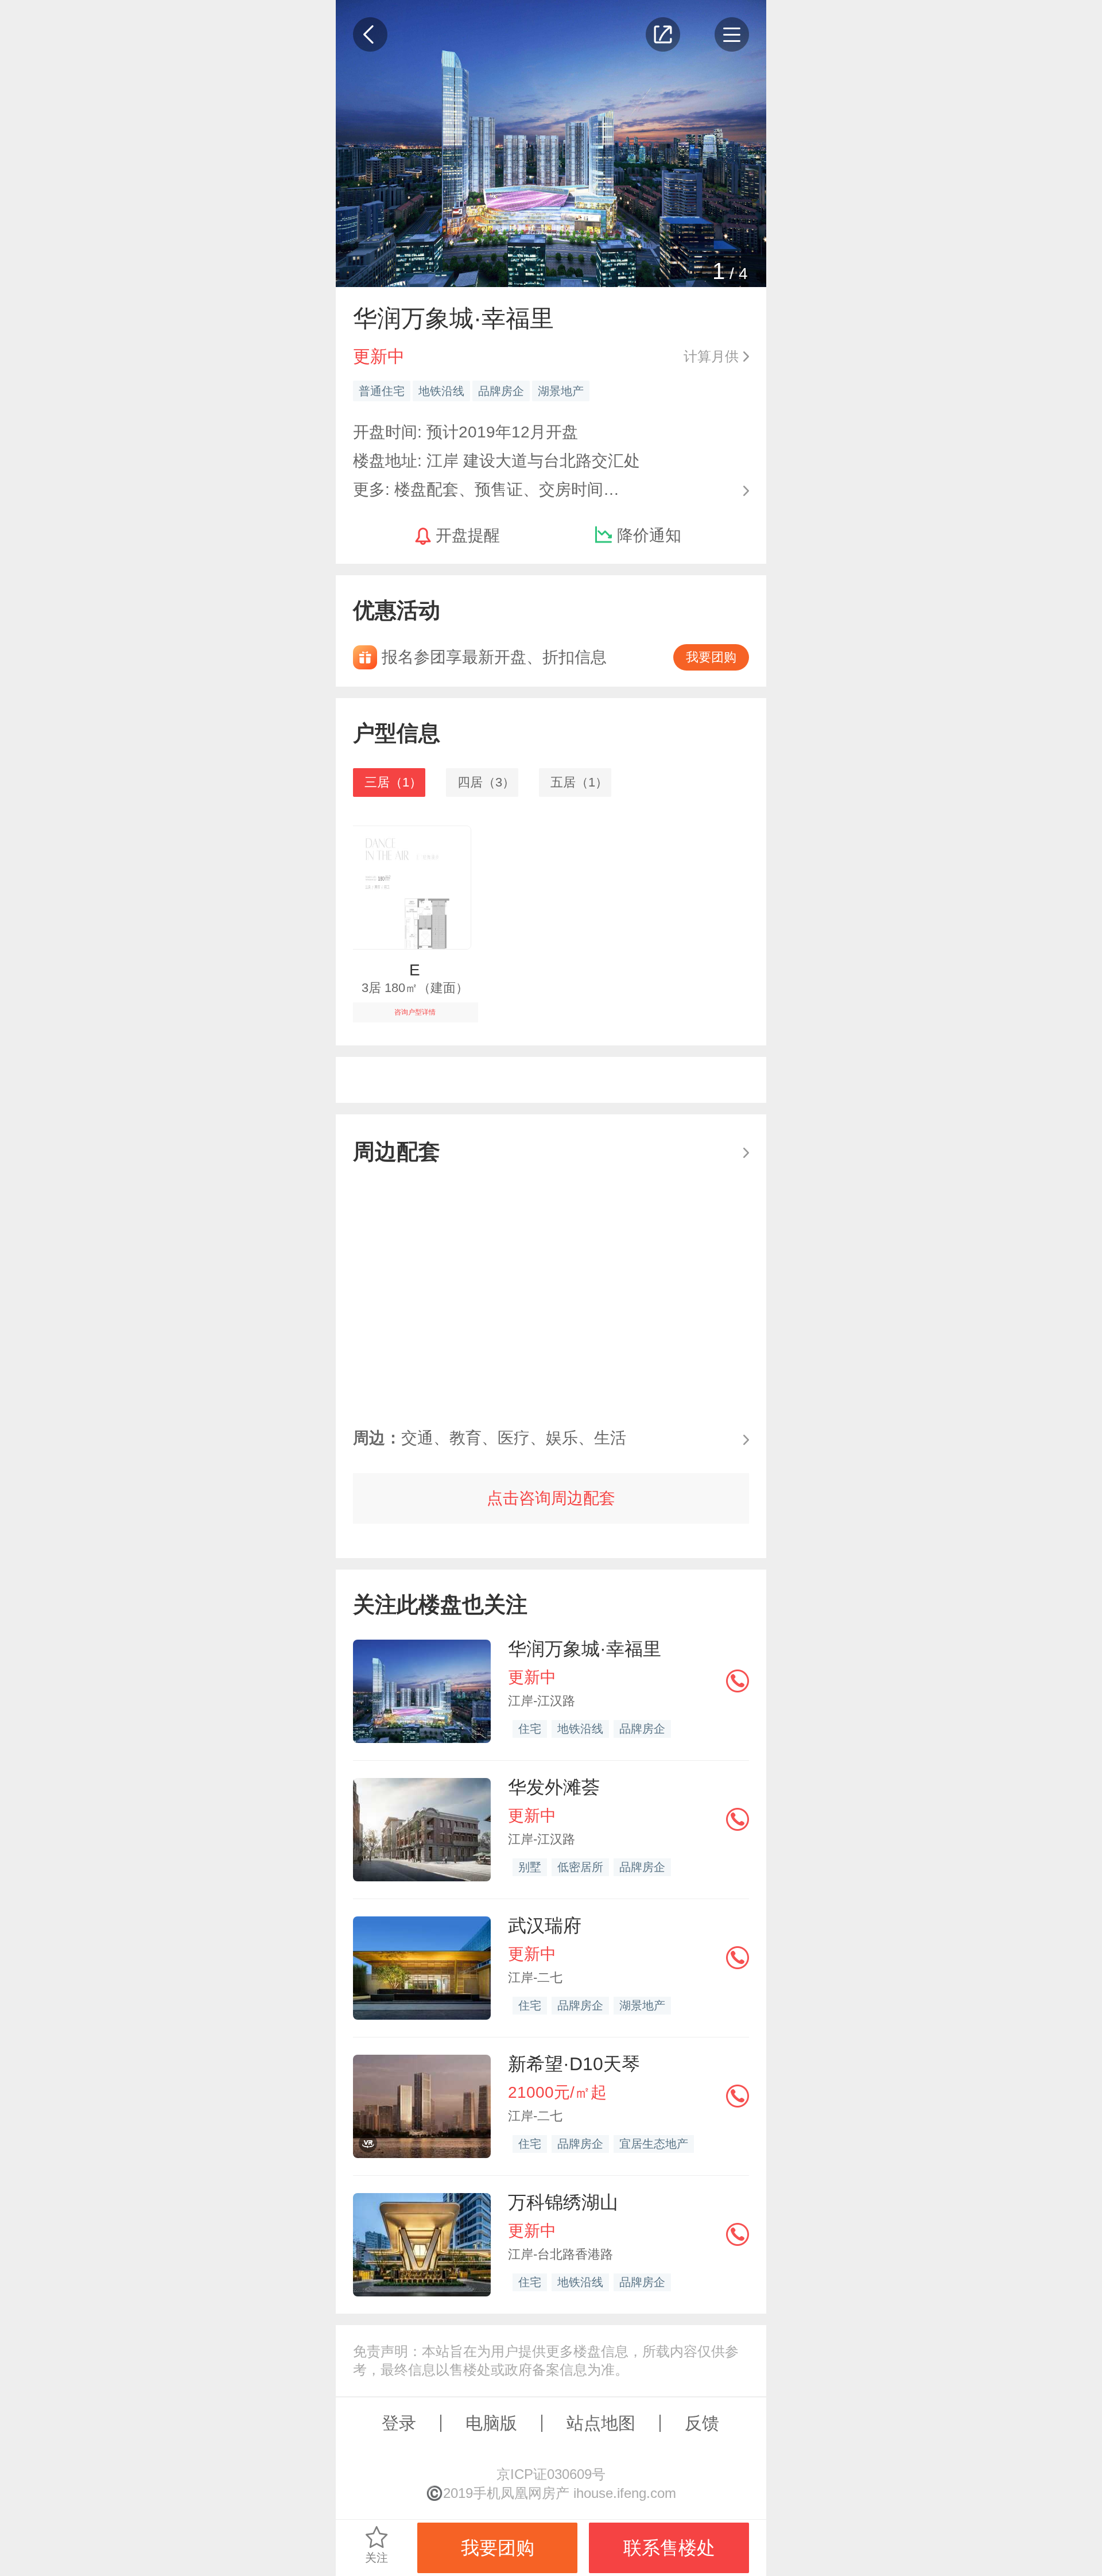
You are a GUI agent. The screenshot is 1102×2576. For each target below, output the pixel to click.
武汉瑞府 (545, 1926)
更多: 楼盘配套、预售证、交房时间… (486, 488)
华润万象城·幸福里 (585, 1649)
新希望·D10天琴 (574, 2064)
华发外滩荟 (554, 1787)
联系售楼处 (669, 2548)
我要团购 (711, 657)
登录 (399, 2423)
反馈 (702, 2423)
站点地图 (601, 2423)
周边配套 (397, 1151)
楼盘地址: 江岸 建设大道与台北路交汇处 (496, 461)
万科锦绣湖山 (563, 2202)
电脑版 (491, 2423)
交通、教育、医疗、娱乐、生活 (490, 1438)
